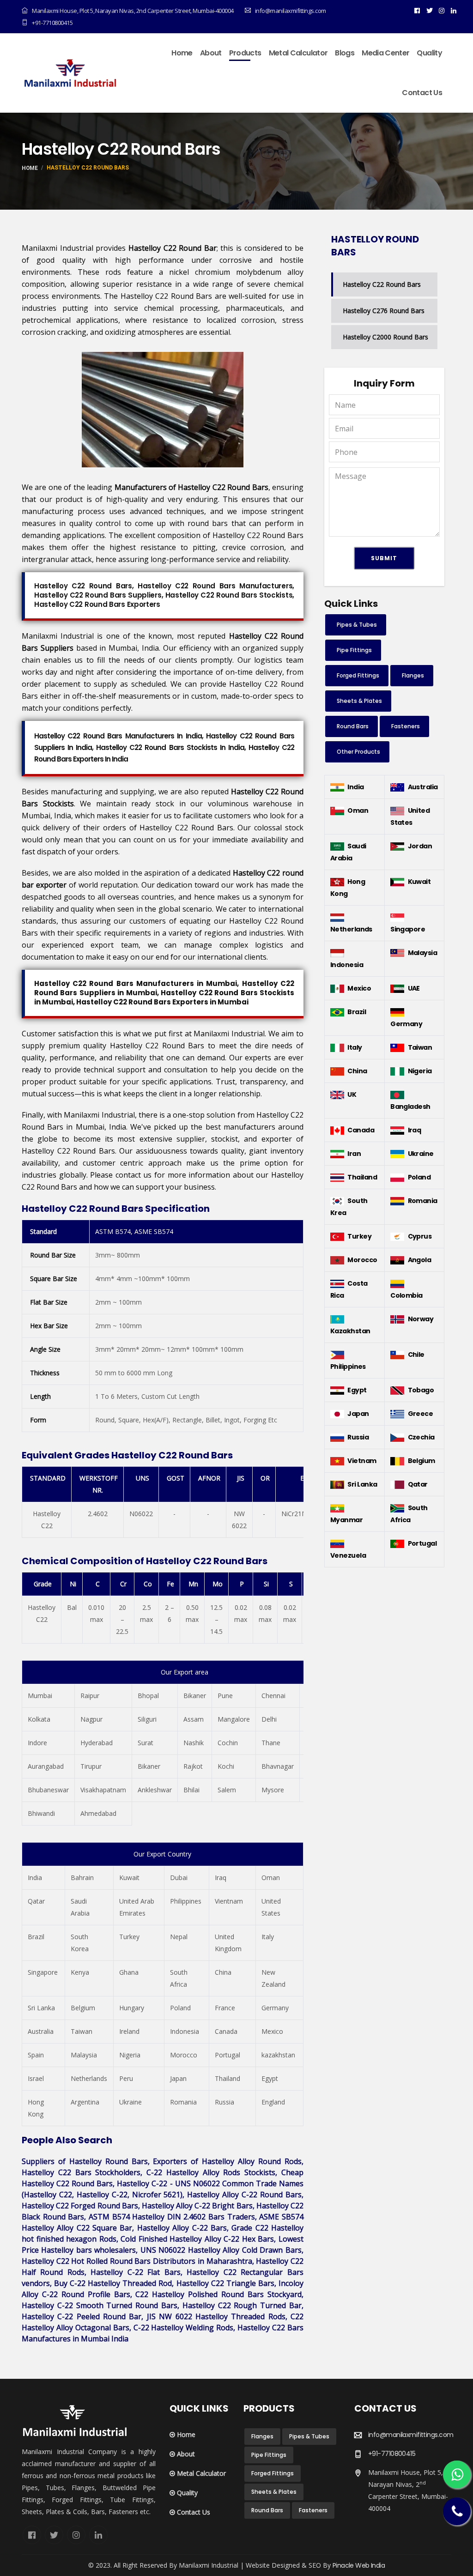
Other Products (358, 752)
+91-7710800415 (52, 23)
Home (182, 53)
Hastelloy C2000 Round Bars (385, 337)
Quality (429, 53)
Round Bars (353, 726)
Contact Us (422, 93)
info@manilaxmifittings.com (411, 2435)
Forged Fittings (358, 675)
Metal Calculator (298, 53)
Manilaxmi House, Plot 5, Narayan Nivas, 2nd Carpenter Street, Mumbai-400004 (133, 11)
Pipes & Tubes (357, 625)
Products (245, 53)
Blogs (345, 53)
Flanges (413, 675)
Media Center (385, 53)
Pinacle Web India (359, 2565)
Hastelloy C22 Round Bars (382, 284)
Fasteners (406, 726)
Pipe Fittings (354, 650)
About (211, 53)
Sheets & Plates (359, 701)
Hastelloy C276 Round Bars (384, 311)
